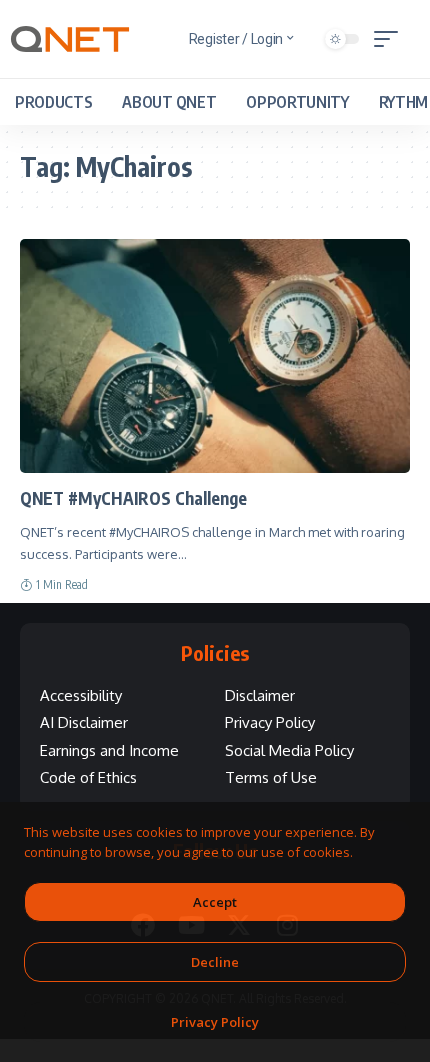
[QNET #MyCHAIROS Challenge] (215, 356)
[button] (391, 39)
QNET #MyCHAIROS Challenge (133, 498)
